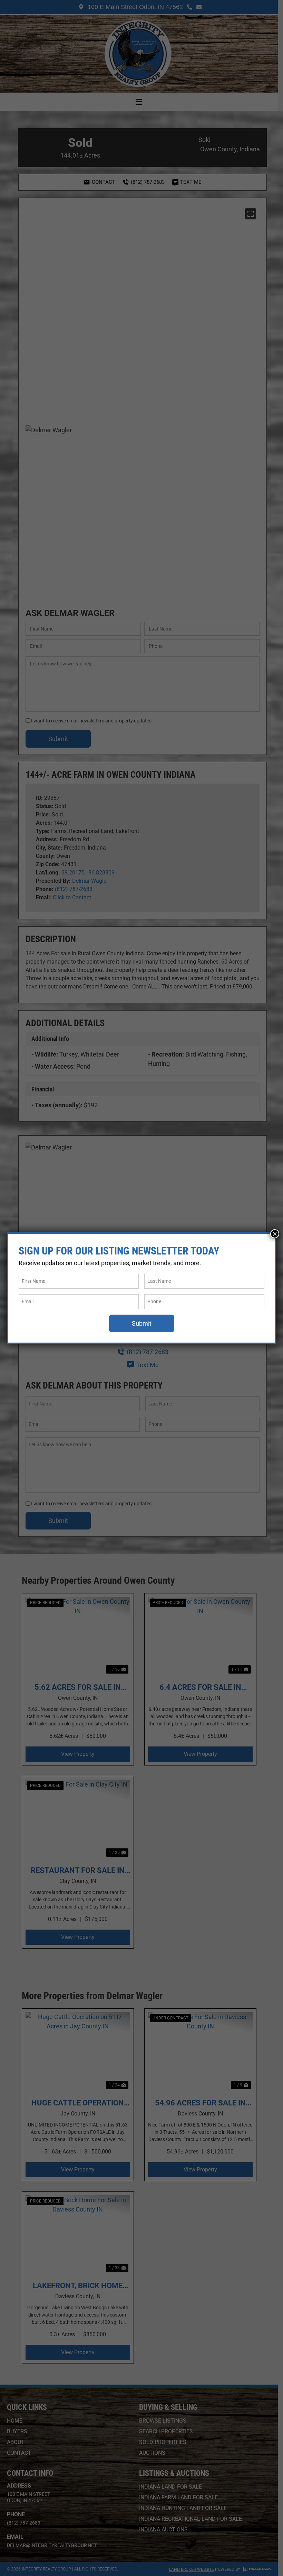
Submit (142, 1323)
